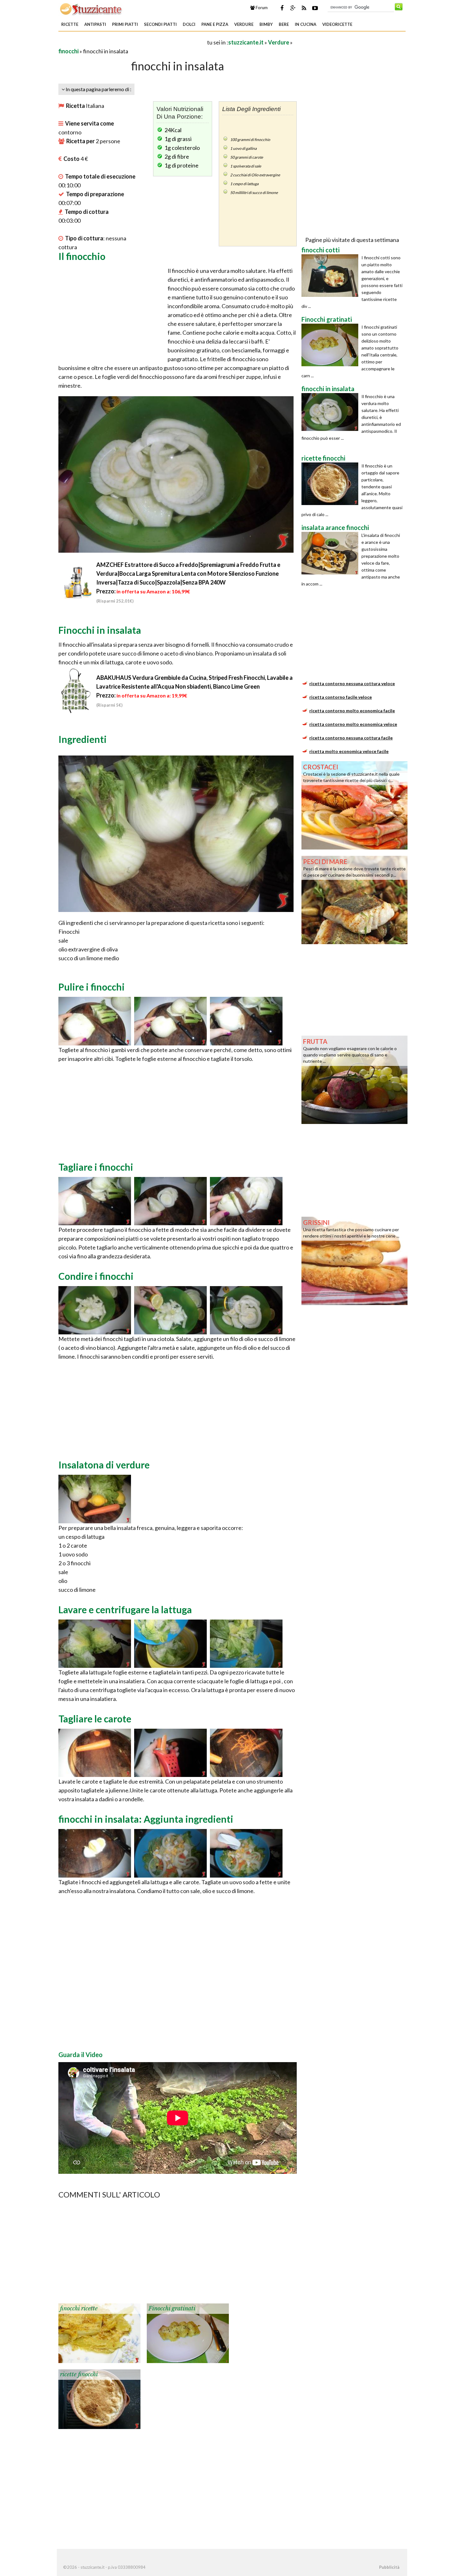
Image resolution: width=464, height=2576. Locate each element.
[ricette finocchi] (99, 2398)
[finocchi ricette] (99, 2332)
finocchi (68, 51)
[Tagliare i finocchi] (95, 1200)
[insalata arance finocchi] (331, 553)
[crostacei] (354, 805)
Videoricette (337, 24)
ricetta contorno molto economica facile (352, 711)
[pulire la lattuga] (95, 1643)
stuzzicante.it (246, 42)
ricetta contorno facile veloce (341, 697)
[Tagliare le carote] (95, 1752)
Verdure (244, 24)
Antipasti (95, 24)
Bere (284, 24)
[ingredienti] (95, 1498)
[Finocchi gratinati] (188, 2332)
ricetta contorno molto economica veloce (353, 724)
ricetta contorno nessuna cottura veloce (352, 683)
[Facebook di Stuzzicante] (282, 8)
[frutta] (354, 1079)
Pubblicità (389, 2567)
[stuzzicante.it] (91, 9)
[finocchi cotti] (331, 276)
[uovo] (95, 1853)
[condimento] (246, 1853)
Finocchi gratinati (172, 2308)
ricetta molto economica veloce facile (349, 751)
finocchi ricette (79, 2308)
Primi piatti (125, 24)
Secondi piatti (160, 24)
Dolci (189, 24)
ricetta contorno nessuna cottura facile (351, 738)
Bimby (266, 24)
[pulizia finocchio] (95, 1020)
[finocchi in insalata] (331, 412)
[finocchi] (170, 1853)
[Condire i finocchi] (95, 1309)
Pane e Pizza (215, 24)
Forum (261, 8)
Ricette (70, 24)
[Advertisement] (132, 42)
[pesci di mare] (354, 899)
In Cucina (306, 24)
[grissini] (354, 1260)
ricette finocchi (79, 2374)
